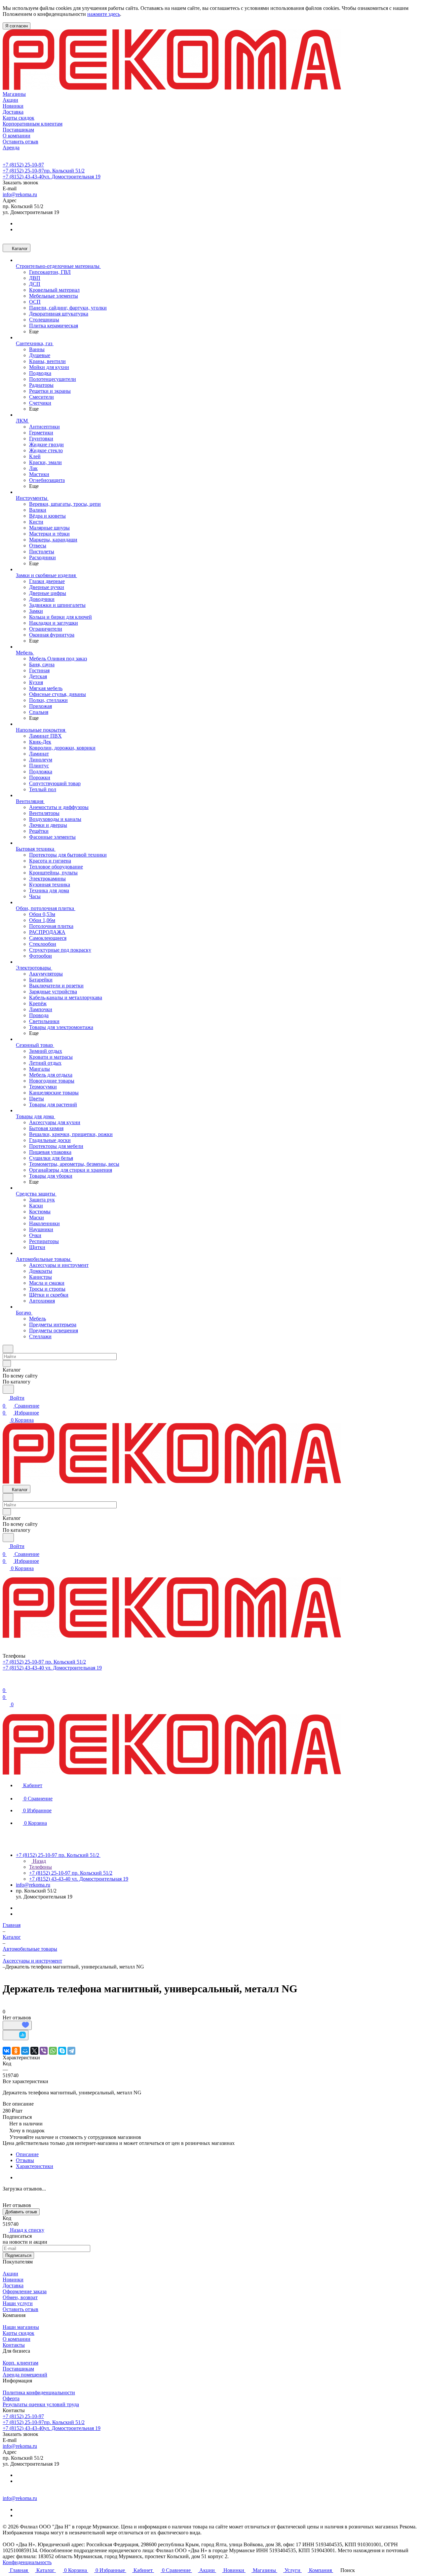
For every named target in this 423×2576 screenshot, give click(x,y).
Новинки (13, 2280)
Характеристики (35, 2166)
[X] (34, 2051)
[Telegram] (71, 2051)
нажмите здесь (104, 14)
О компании (17, 2339)
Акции (10, 2274)
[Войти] (6, 1682)
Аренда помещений (25, 2375)
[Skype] (62, 2051)
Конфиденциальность (27, 2562)
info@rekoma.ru (20, 194)
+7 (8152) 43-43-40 (52, 177)
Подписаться (18, 2255)
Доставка (13, 2285)
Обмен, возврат (20, 2297)
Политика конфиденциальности (39, 2392)
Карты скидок (19, 2333)
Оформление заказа (25, 2291)
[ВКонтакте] (7, 2051)
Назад (39, 1861)
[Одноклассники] (16, 2051)
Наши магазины (21, 2327)
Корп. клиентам (20, 2363)
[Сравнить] (16, 2035)
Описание (27, 2154)
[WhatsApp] (53, 2051)
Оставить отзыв (20, 2309)
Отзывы (25, 2160)
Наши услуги (18, 2303)
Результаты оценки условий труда (41, 2404)
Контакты (14, 2345)
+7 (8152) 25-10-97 (23, 165)
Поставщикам (18, 2369)
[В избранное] (17, 2025)
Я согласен (17, 26)
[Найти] (8, 1389)
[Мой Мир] (25, 2051)
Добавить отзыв (21, 2212)
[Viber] (44, 2051)
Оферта (11, 2398)
